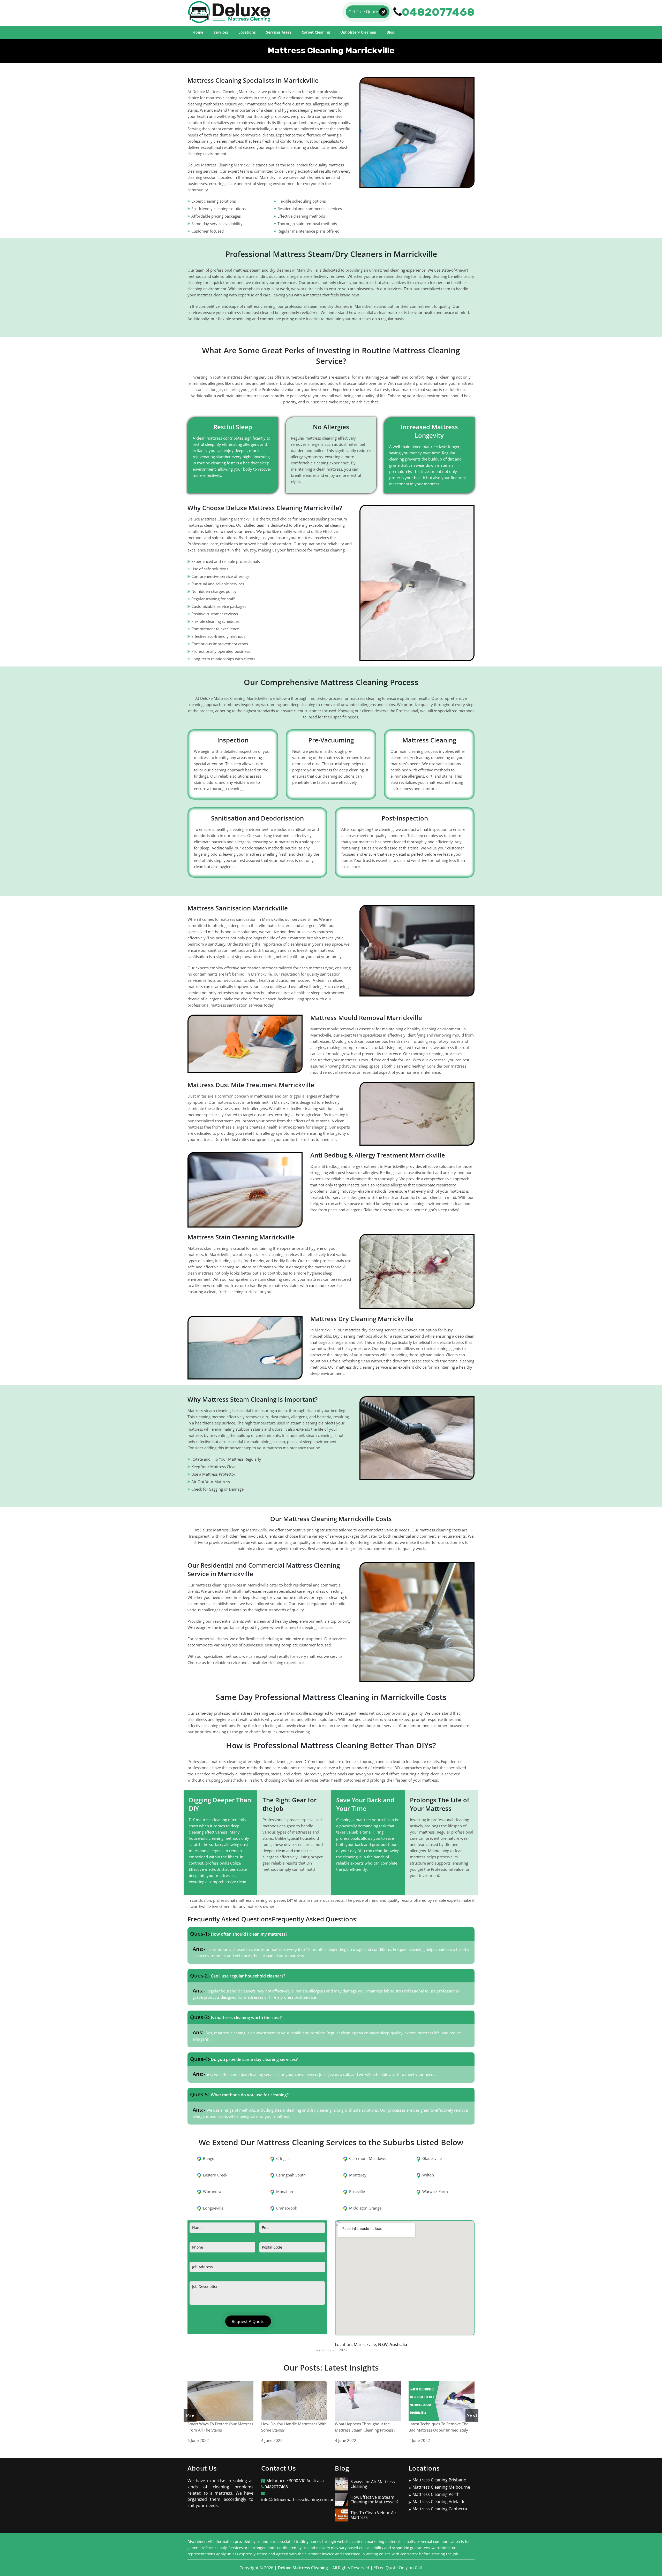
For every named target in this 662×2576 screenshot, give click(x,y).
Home (198, 32)
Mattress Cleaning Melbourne (441, 2487)
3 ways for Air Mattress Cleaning (373, 2484)
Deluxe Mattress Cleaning (303, 2568)
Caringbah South (291, 2175)
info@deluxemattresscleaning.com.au (298, 2500)
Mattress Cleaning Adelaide (439, 2502)
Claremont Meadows (368, 2158)
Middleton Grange (365, 2208)
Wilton (428, 2175)
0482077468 (276, 2487)
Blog (390, 32)
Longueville (213, 2208)
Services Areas (279, 32)
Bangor (209, 2158)
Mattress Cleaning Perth (436, 2494)
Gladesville (432, 2158)
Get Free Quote (364, 12)
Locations (247, 32)
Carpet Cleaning (316, 32)
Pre (190, 2415)
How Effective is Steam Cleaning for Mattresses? (374, 2500)
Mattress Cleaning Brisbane (439, 2480)
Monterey (358, 2175)
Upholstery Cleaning (358, 32)
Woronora (212, 2191)
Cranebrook (287, 2208)
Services (221, 32)
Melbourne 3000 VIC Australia (295, 2481)
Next (472, 2415)
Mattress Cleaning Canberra (440, 2509)
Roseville (357, 2191)
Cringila (283, 2158)
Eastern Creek (215, 2175)
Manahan (285, 2191)
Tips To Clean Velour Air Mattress (373, 2515)
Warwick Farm (435, 2191)
